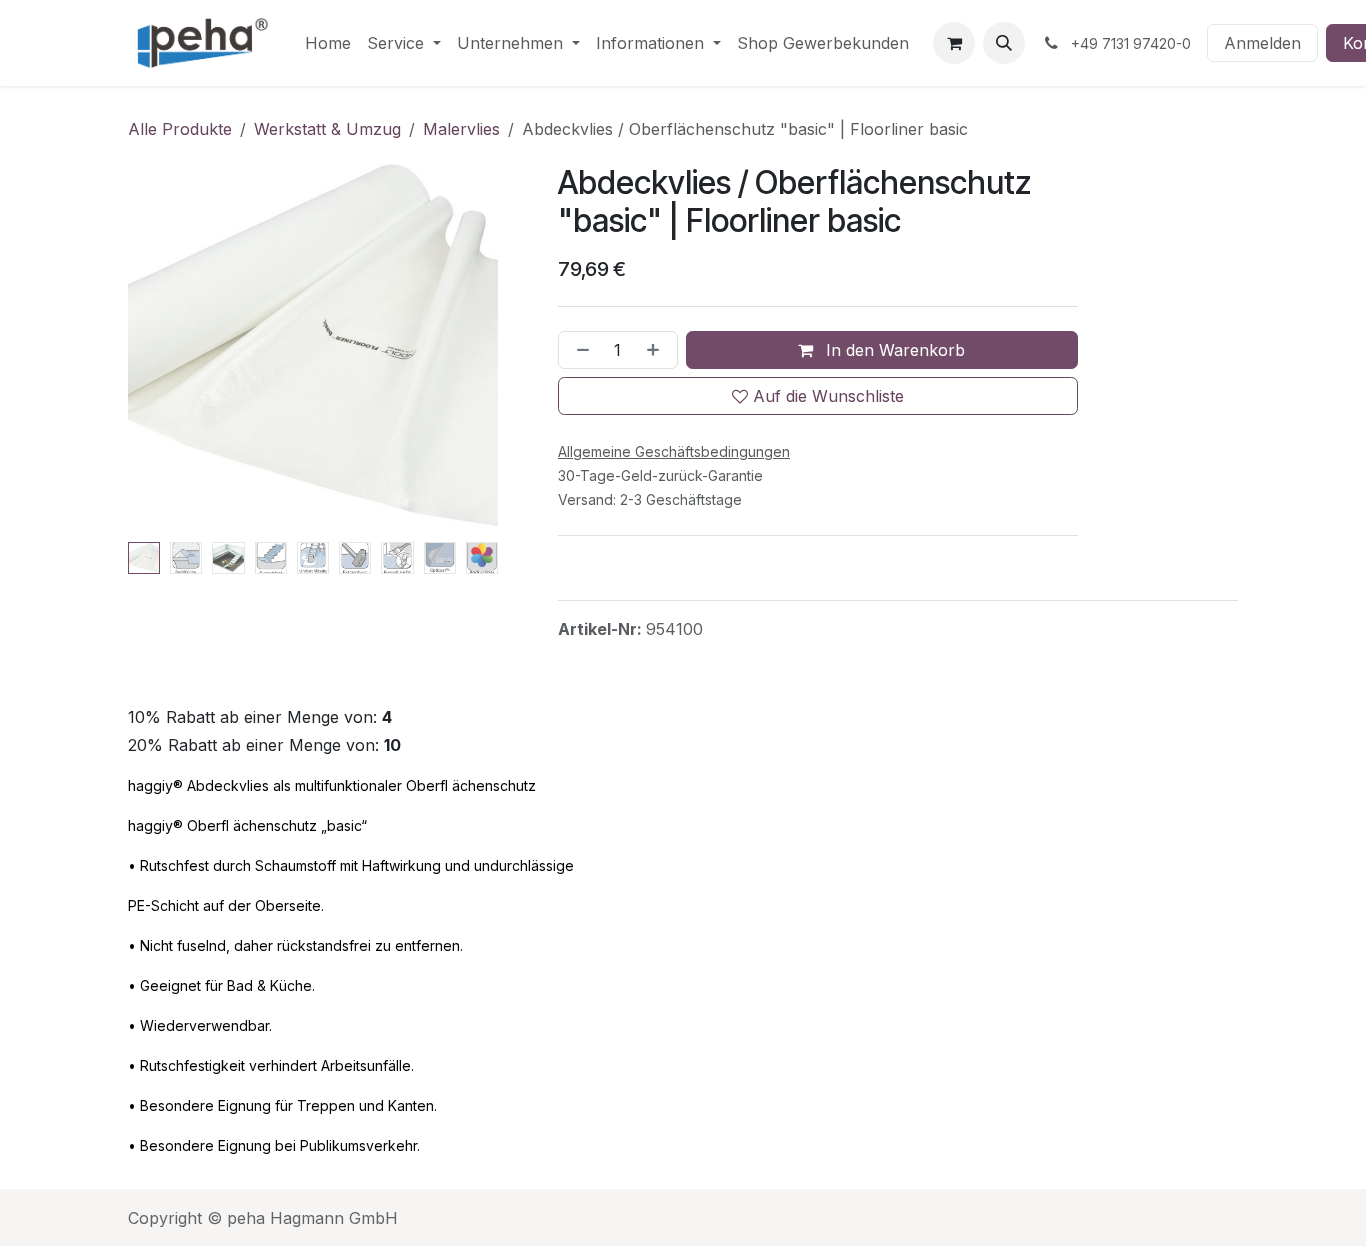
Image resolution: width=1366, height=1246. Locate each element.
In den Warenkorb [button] (893, 350)
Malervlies (461, 129)
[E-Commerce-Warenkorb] (954, 43)
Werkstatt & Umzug (327, 129)
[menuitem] (328, 43)
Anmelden (1262, 43)
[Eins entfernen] (579, 350)
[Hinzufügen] (657, 350)
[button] (1004, 43)
